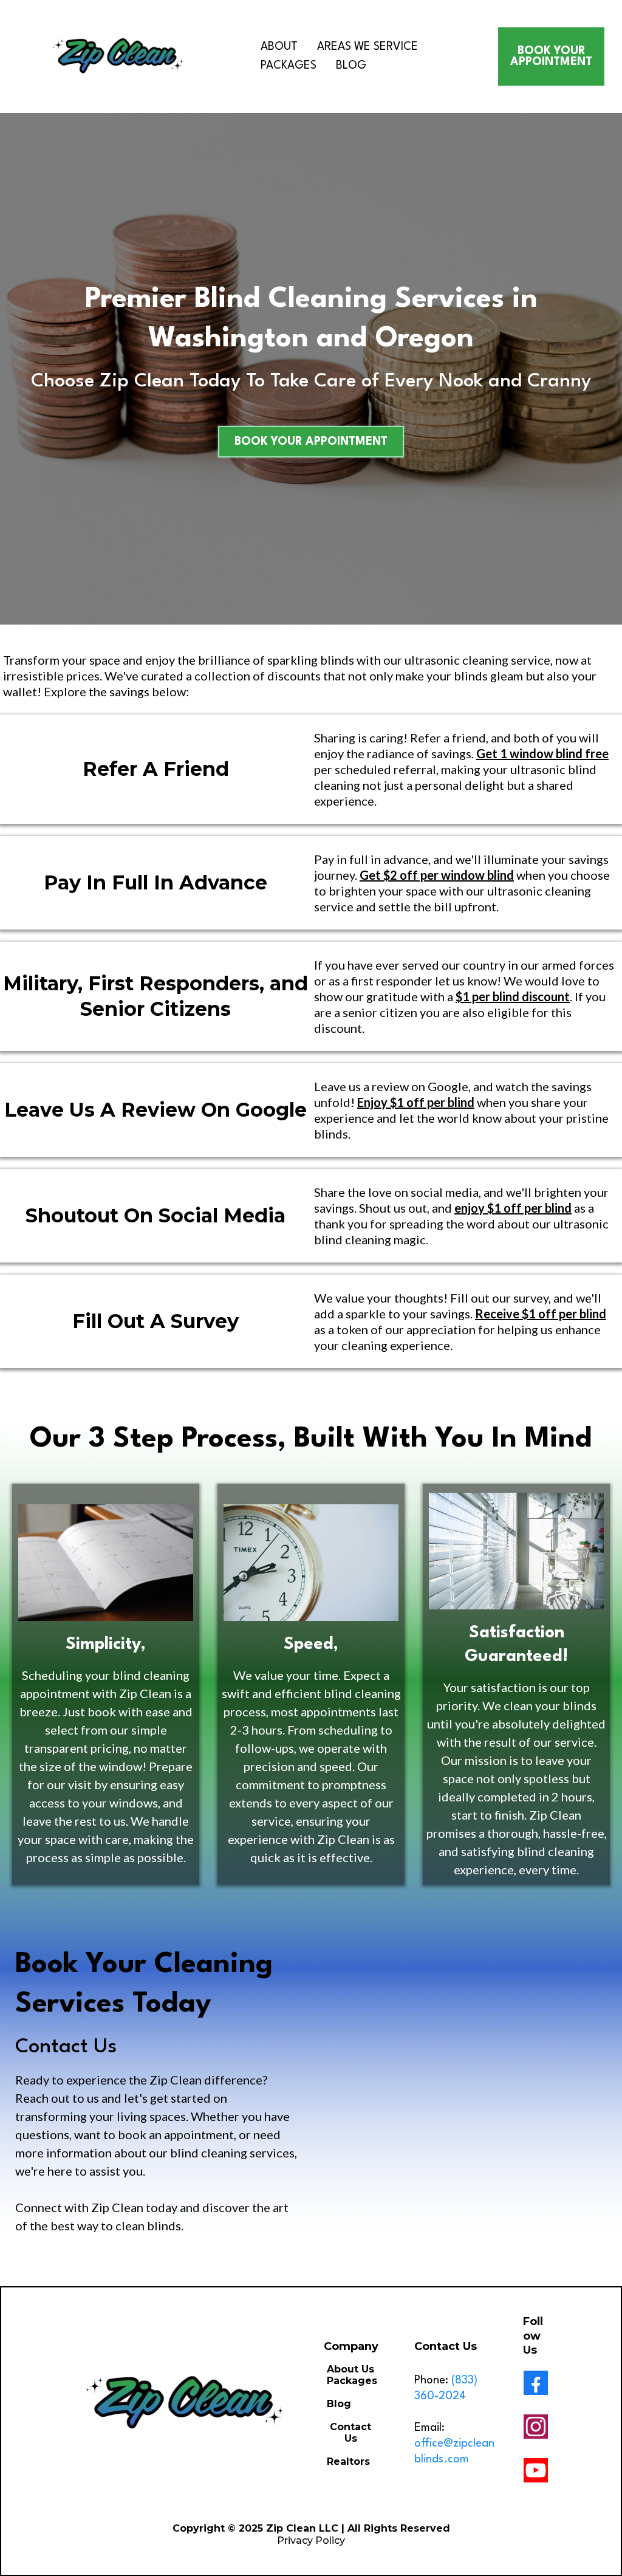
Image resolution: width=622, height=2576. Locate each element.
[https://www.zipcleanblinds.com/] (119, 57)
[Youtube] (536, 2470)
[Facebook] (536, 2383)
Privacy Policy (311, 2540)
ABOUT (279, 47)
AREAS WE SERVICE (367, 47)
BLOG (351, 66)
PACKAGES (289, 66)
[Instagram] (536, 2427)
